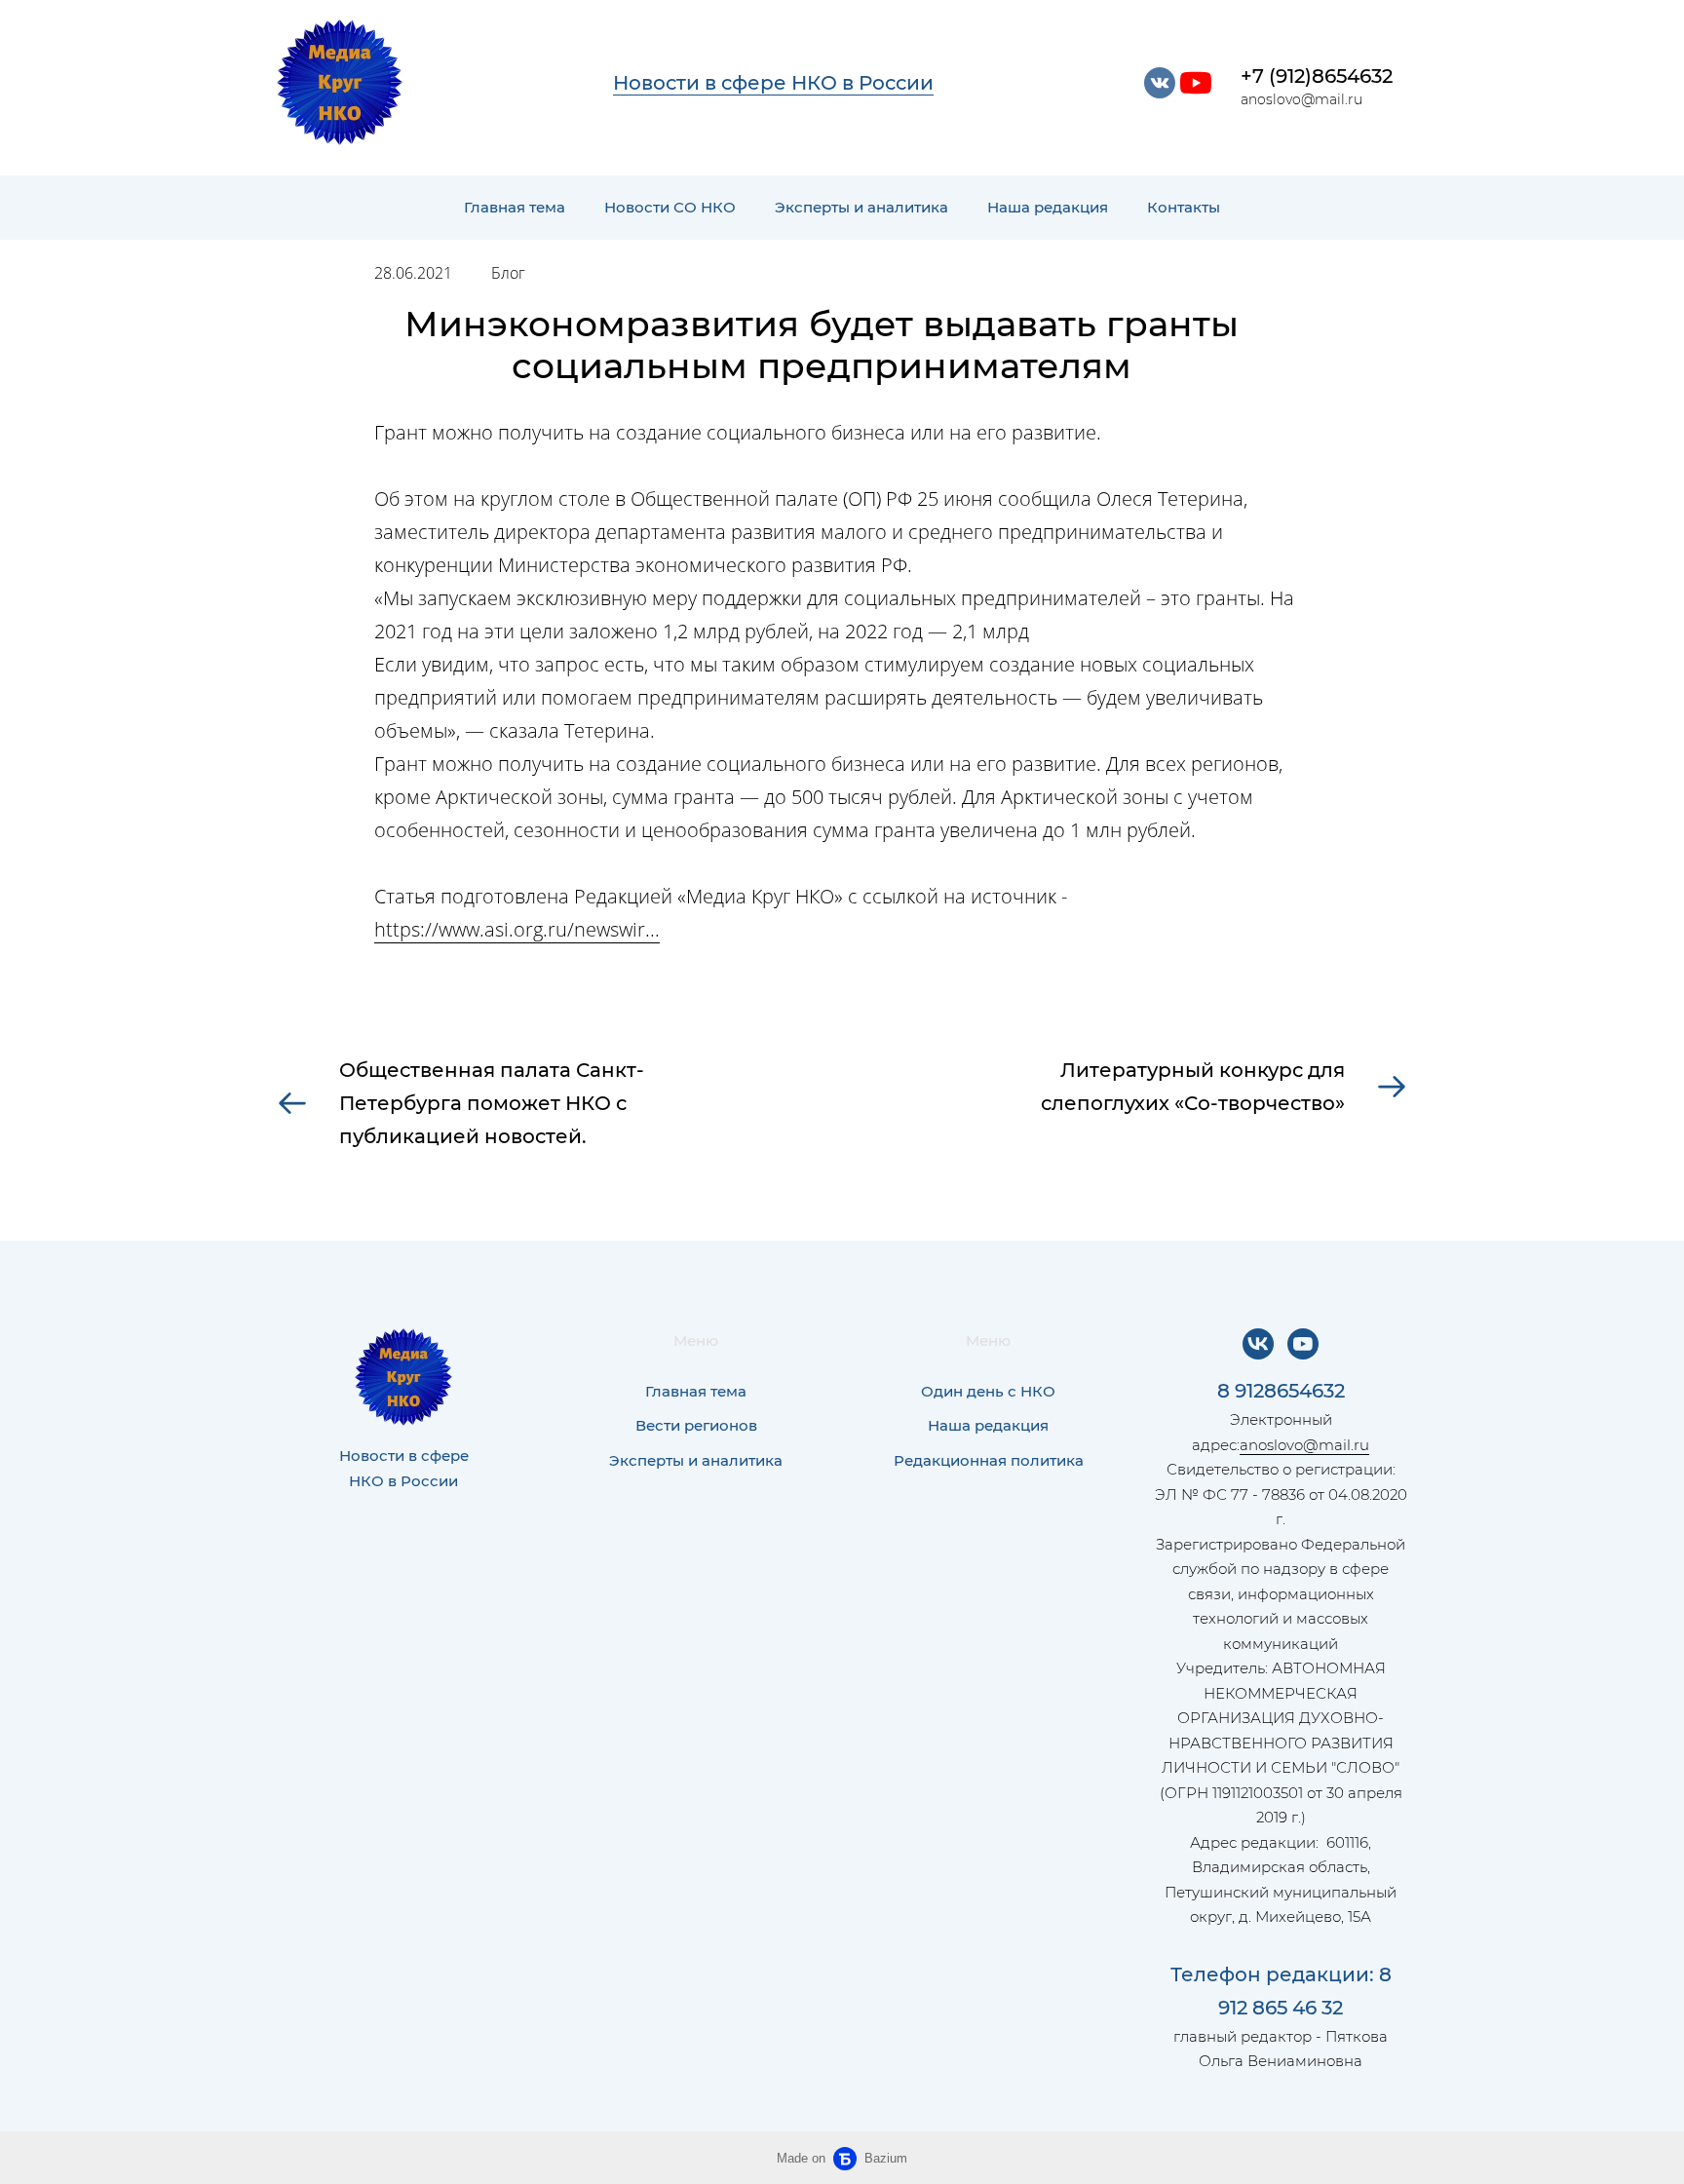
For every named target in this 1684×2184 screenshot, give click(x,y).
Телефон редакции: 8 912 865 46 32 (1281, 1991)
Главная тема (515, 207)
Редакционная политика (989, 1460)
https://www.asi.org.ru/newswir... (517, 929)
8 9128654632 (1281, 1391)
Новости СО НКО (670, 207)
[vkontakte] (1160, 83)
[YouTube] (1303, 1344)
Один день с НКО (988, 1391)
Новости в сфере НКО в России (773, 83)
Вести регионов (696, 1425)
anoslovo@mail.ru (1304, 1445)
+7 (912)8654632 (1317, 76)
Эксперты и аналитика (861, 207)
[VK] (1258, 1344)
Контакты (1184, 207)
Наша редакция (1048, 207)
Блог (508, 273)
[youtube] (1196, 83)
